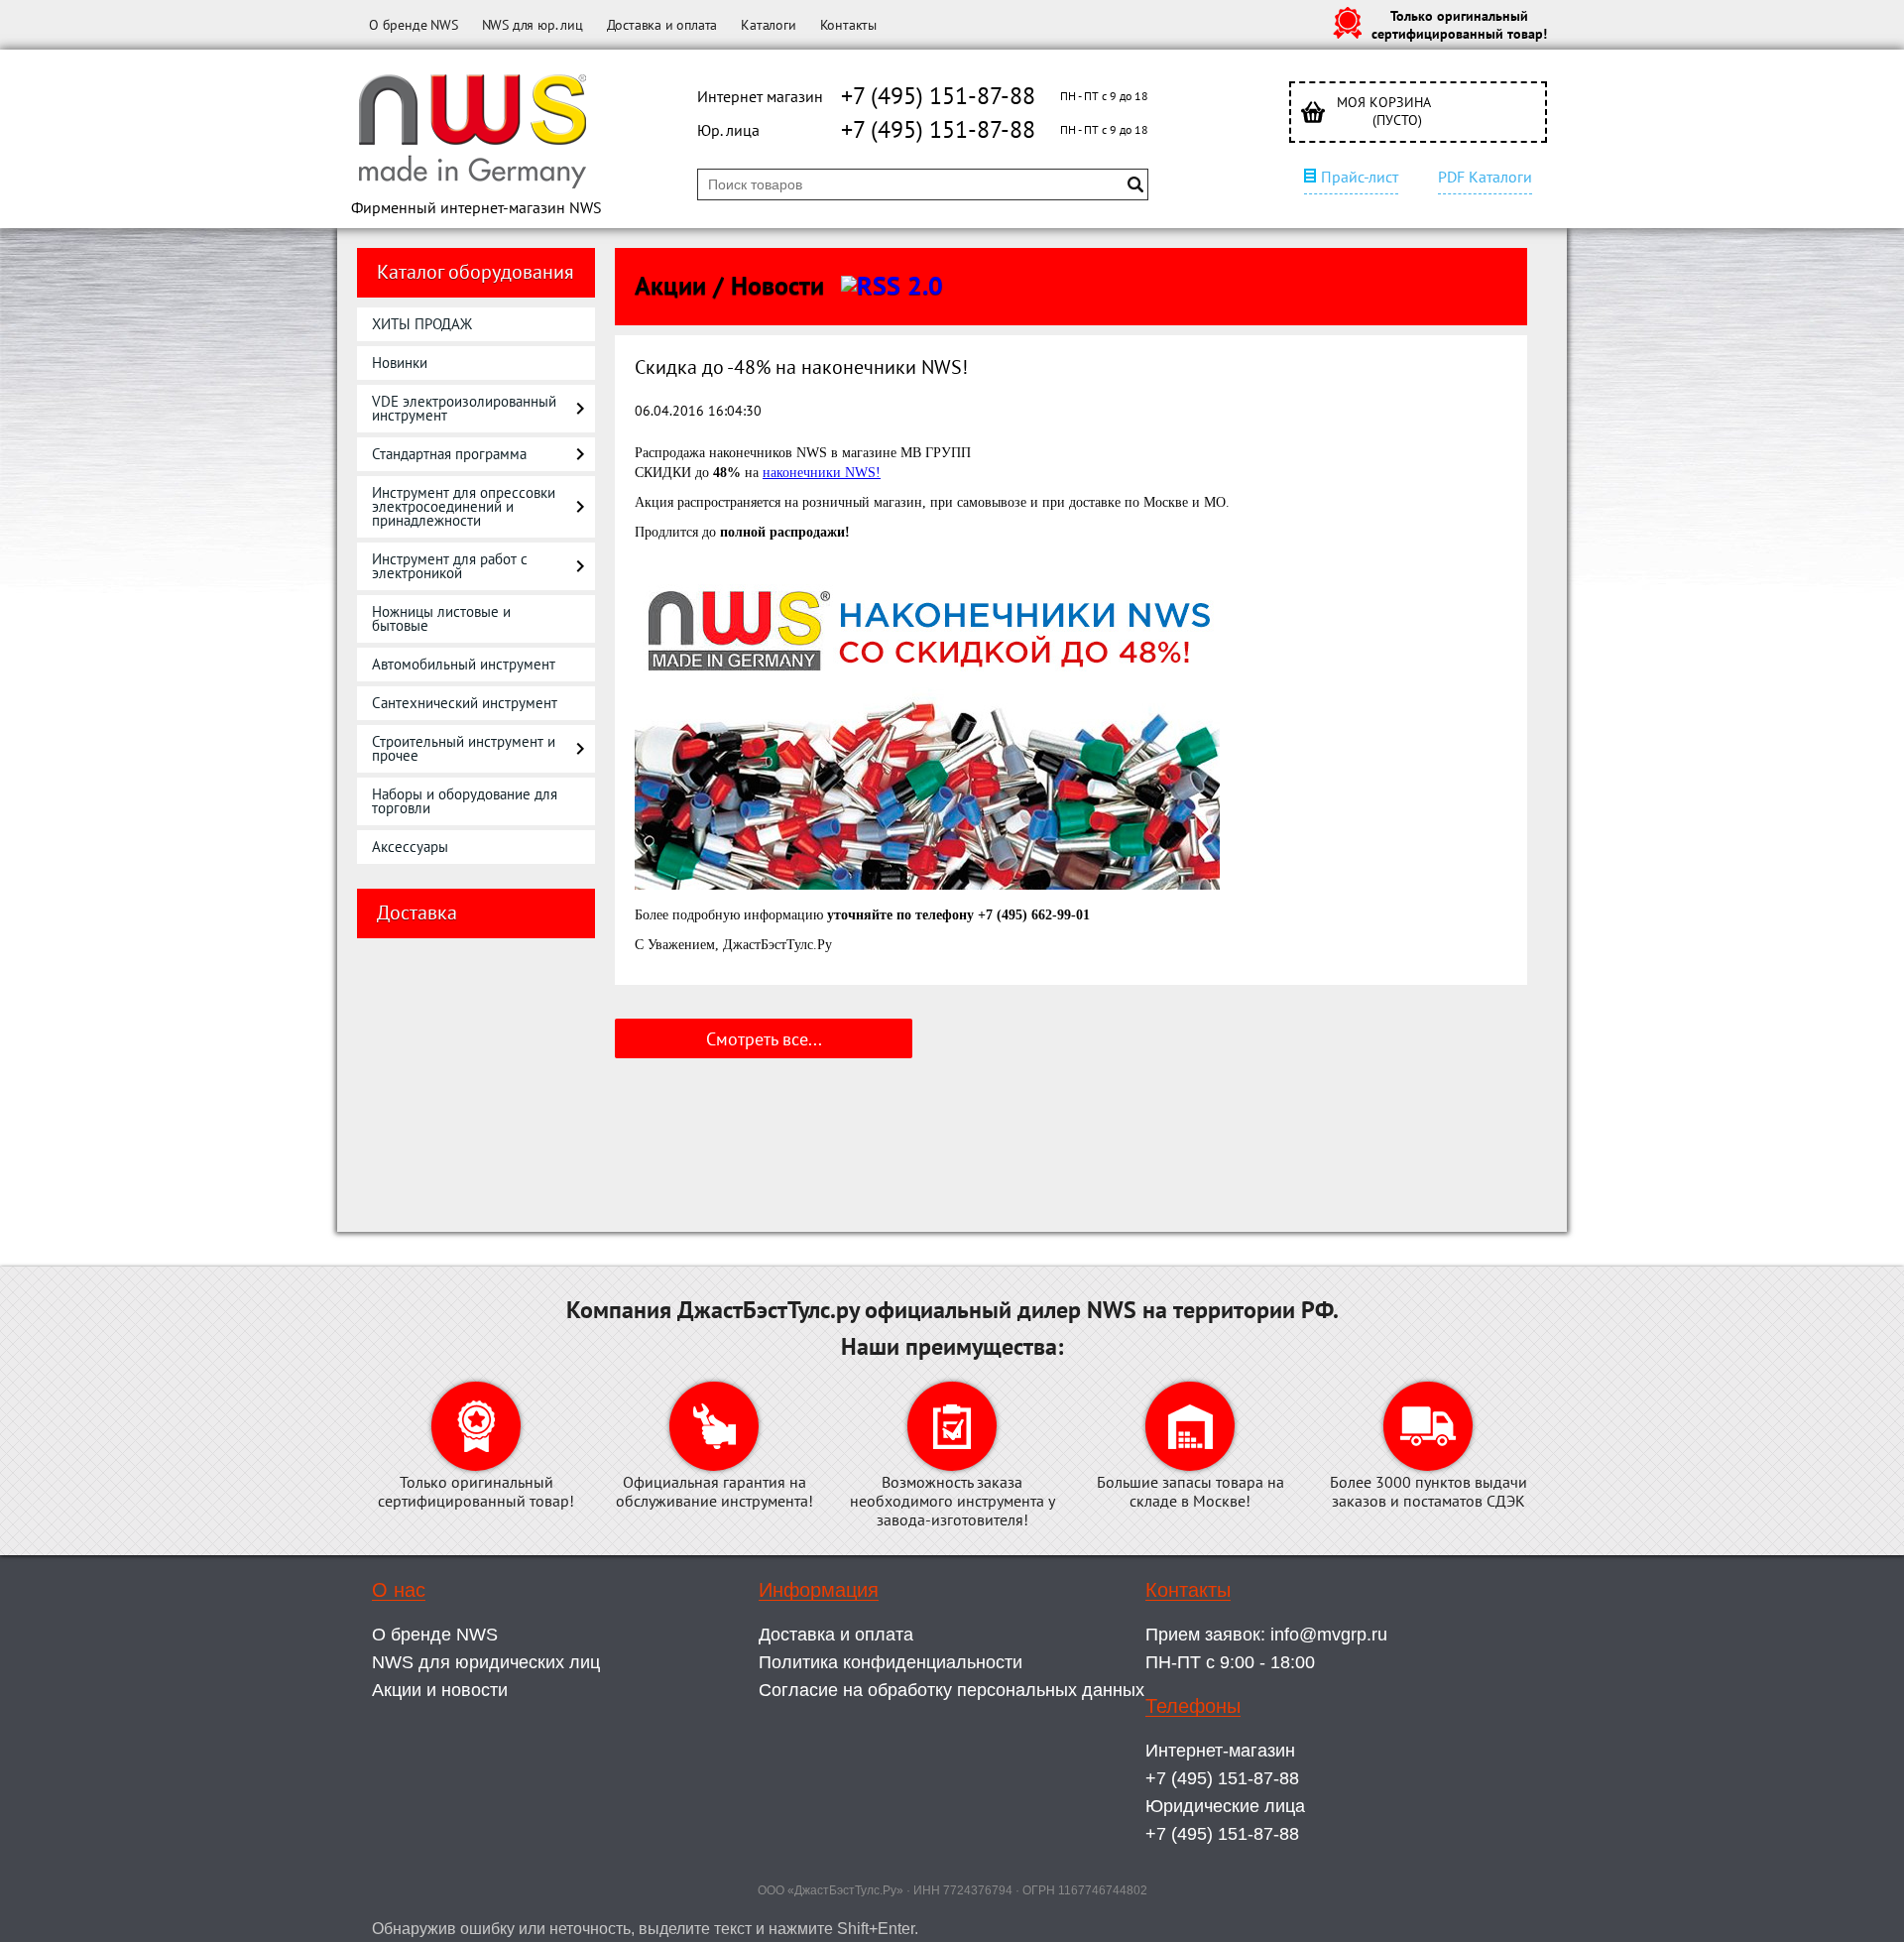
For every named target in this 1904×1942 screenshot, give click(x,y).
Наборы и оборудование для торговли (465, 801)
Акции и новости (440, 1690)
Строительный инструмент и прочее (464, 748)
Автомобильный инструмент (464, 664)
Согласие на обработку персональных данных (952, 1690)
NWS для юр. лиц (533, 25)
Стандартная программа (449, 454)
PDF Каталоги (1485, 177)
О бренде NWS (414, 25)
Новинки (400, 363)
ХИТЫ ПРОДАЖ (422, 324)
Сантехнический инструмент (465, 703)
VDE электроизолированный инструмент (464, 408)
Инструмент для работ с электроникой (450, 566)
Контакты (848, 25)
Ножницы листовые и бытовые (441, 618)
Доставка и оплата (662, 25)
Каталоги (768, 25)
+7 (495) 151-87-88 (938, 96)
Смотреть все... (764, 1039)
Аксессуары (410, 847)
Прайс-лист (1360, 177)
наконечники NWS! (822, 473)
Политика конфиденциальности (891, 1662)
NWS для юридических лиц (486, 1662)
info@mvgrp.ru (1329, 1635)
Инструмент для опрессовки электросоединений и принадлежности (464, 506)
